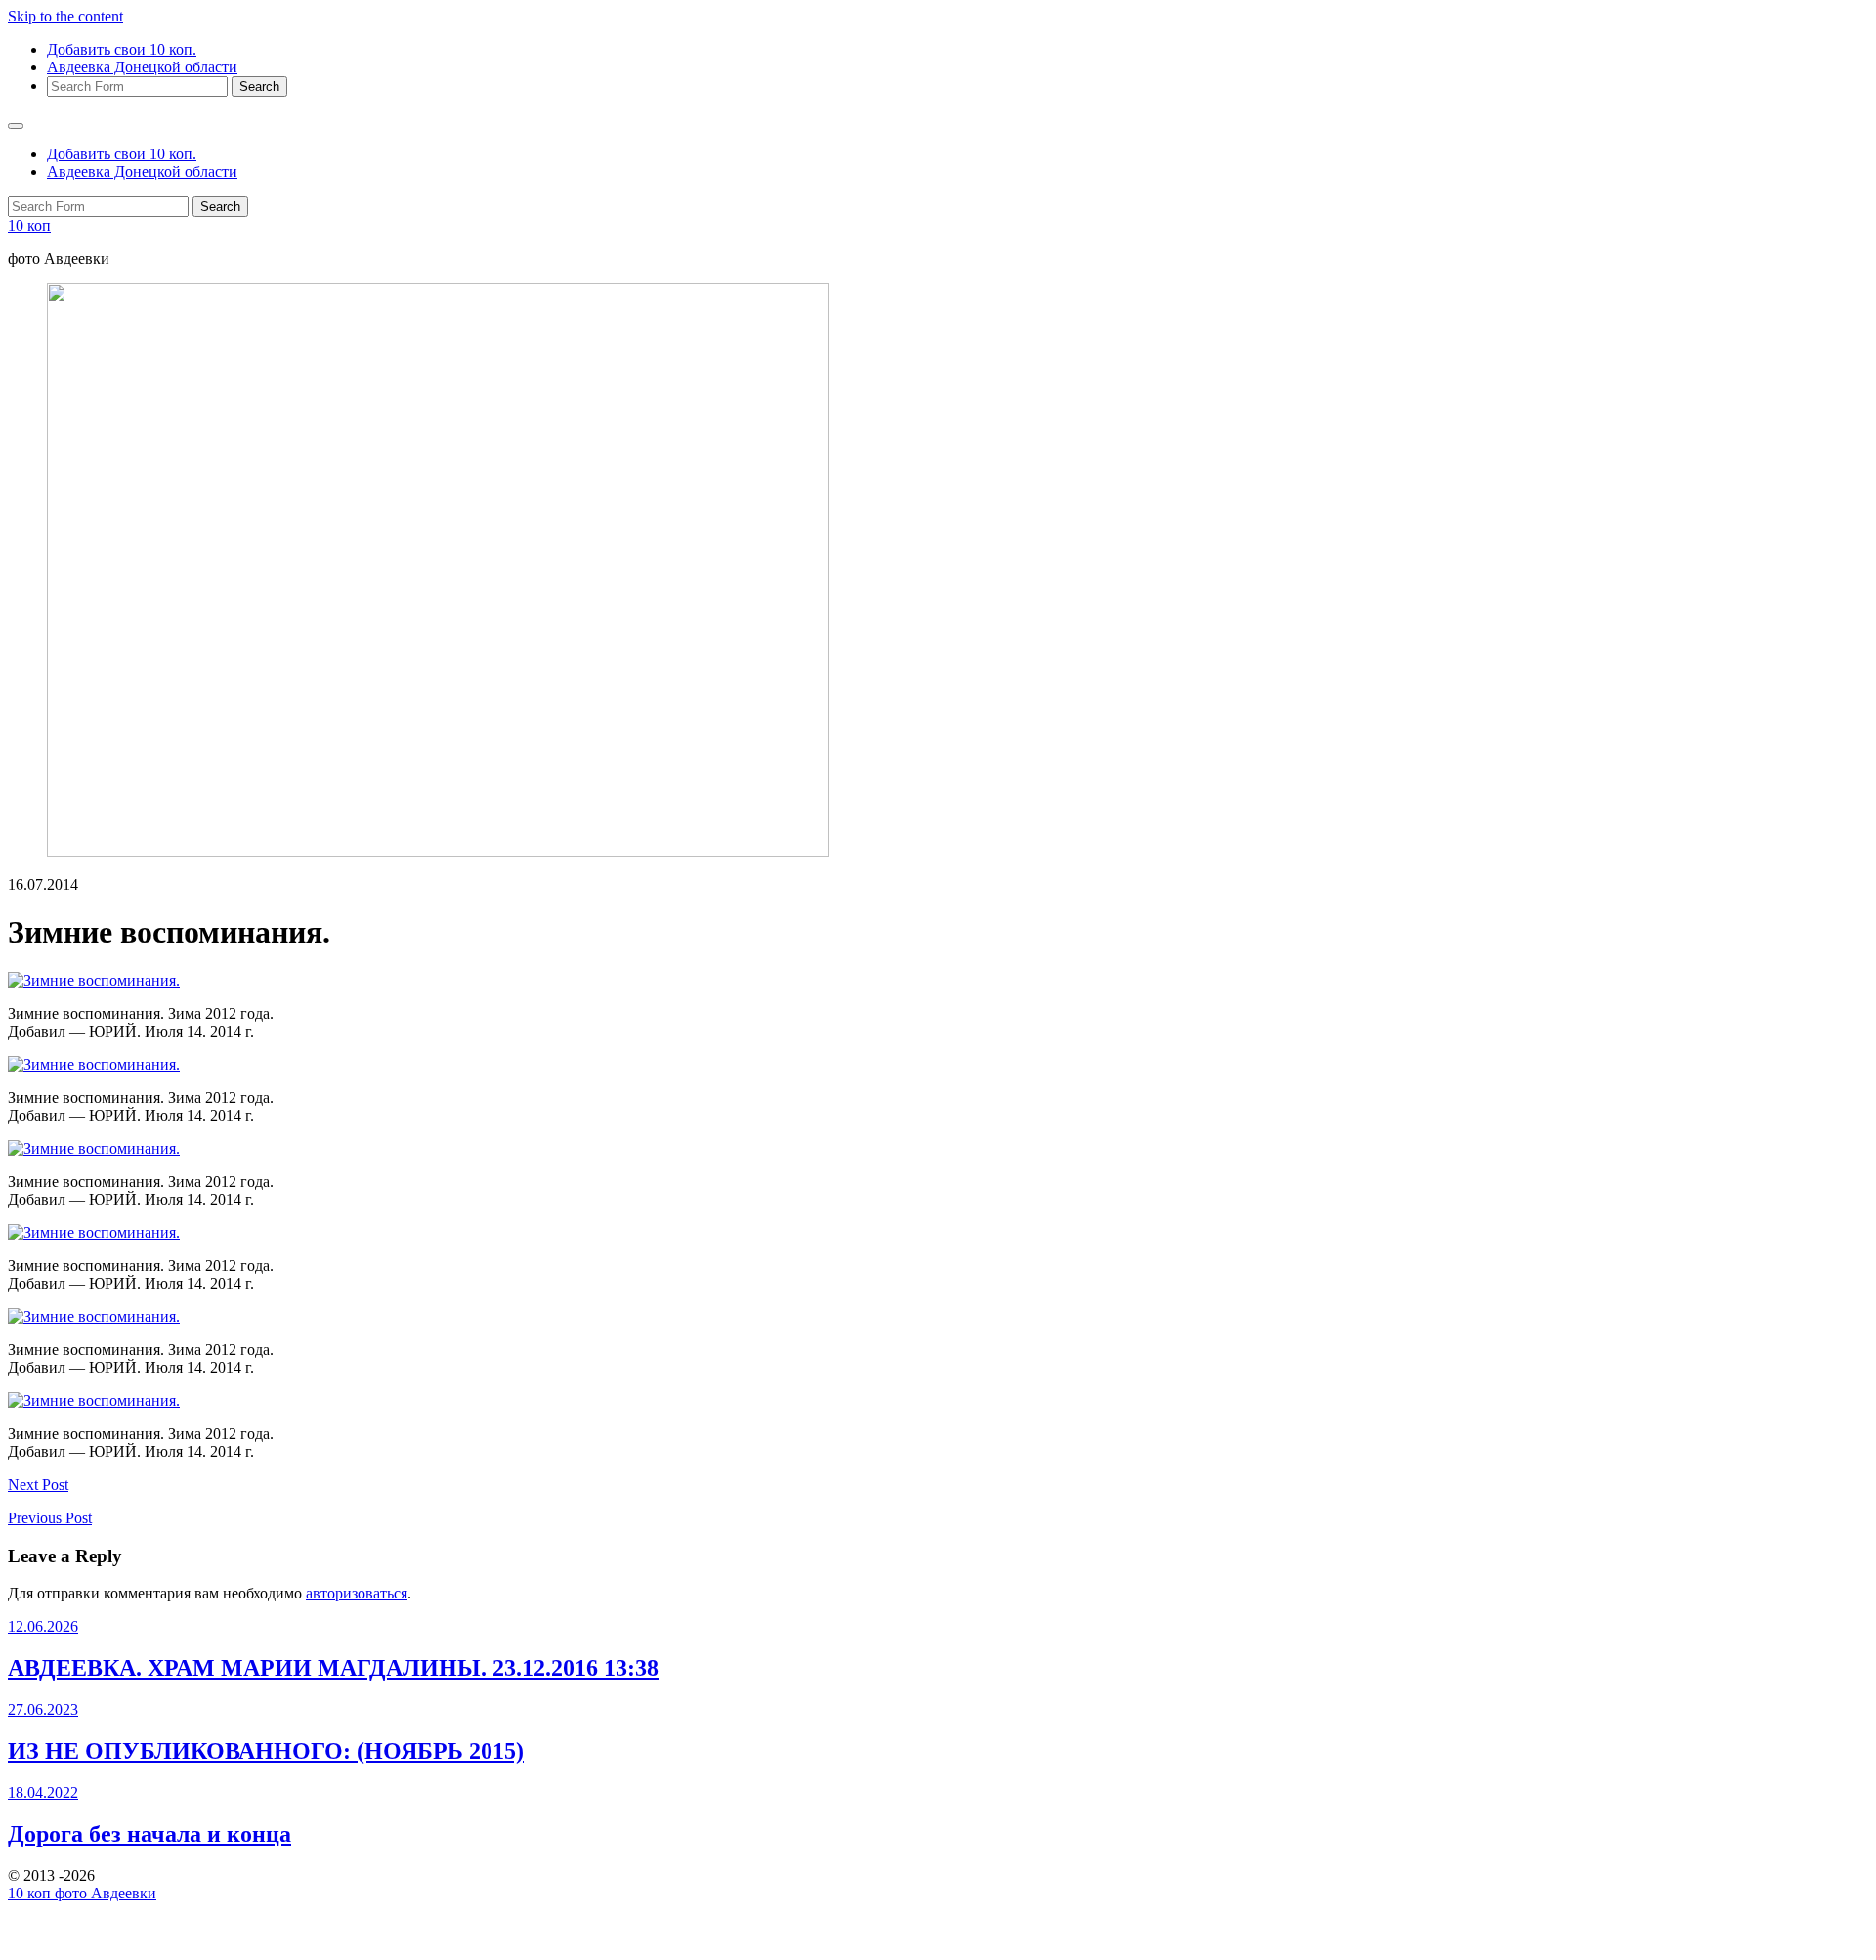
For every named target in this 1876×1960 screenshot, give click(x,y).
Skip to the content (65, 16)
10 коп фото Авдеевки (82, 1893)
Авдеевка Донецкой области (142, 67)
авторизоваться (357, 1593)
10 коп (29, 225)
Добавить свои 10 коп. (122, 49)
